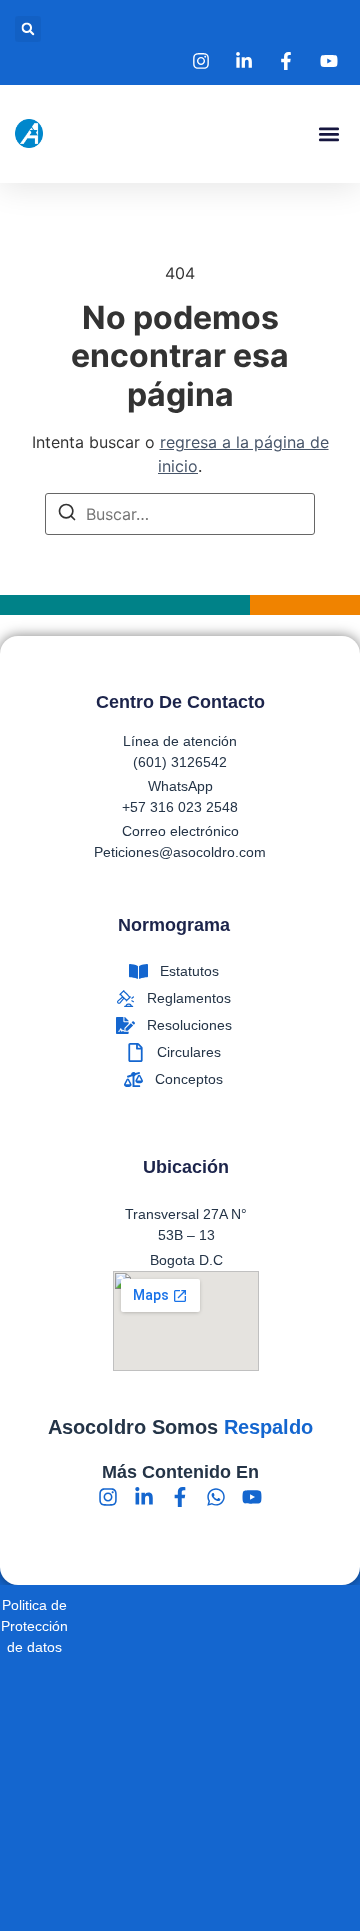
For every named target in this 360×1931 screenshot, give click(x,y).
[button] (28, 29)
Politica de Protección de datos (34, 1626)
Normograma (174, 925)
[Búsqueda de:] (180, 514)
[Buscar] (67, 515)
